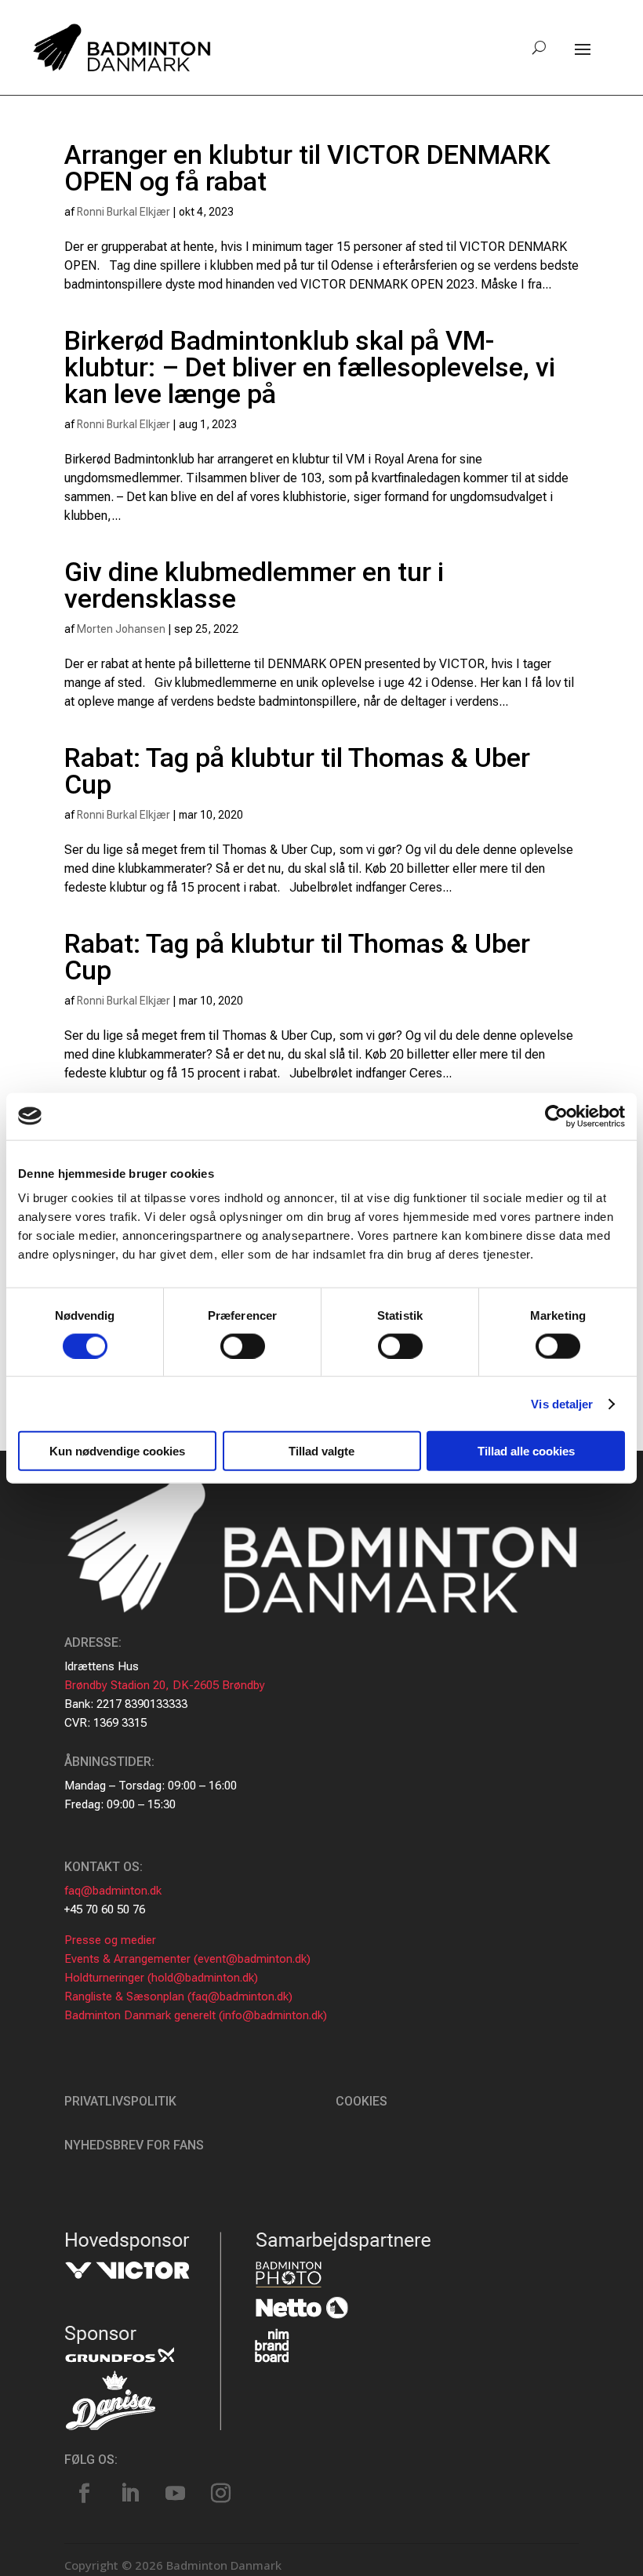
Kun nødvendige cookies (117, 1451)
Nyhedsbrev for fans (134, 2145)
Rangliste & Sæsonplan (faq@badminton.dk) (178, 1996)
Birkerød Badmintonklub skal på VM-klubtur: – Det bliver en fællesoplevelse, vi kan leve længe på (310, 367)
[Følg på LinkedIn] (129, 2494)
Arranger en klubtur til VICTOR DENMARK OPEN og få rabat (307, 168)
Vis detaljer (562, 1403)
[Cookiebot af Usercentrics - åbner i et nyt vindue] (556, 1116)
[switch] (243, 1346)
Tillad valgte (321, 1451)
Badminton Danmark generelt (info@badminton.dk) (196, 2015)
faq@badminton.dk (113, 1891)
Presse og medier (110, 1940)
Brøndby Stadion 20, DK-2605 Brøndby (165, 1685)
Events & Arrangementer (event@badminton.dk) (187, 1959)
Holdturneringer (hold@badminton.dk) (161, 1978)
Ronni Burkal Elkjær (124, 212)
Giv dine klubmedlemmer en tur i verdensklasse (254, 585)
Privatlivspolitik (120, 2101)
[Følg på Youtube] (175, 2494)
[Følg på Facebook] (84, 2494)
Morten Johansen (121, 629)
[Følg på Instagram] (220, 2494)
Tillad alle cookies (526, 1451)
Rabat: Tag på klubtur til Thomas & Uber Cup (297, 771)
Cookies (361, 2101)
